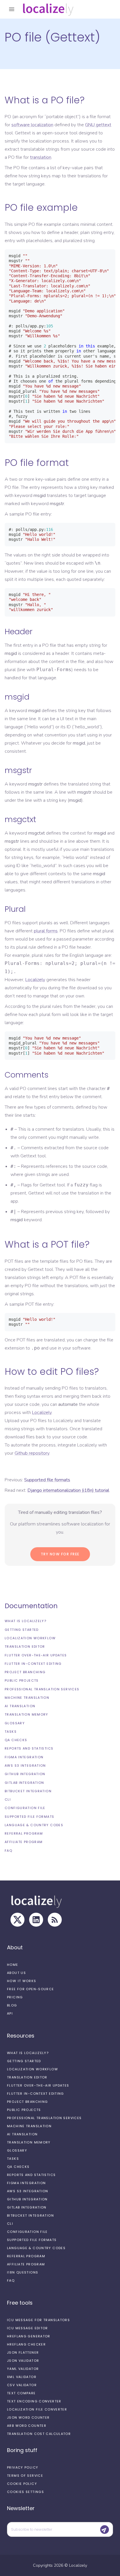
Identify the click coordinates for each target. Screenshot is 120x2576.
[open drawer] (12, 9)
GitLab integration (24, 1783)
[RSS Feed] (55, 1920)
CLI (8, 1799)
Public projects (22, 1680)
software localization (32, 125)
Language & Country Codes (34, 1825)
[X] (17, 1920)
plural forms (46, 931)
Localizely (35, 980)
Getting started (22, 1630)
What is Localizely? (25, 1621)
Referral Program (24, 1833)
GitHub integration (25, 1774)
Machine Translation (27, 1698)
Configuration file (25, 1808)
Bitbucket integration (28, 1791)
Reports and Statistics (29, 1748)
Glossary (15, 1723)
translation (41, 157)
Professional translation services (42, 1689)
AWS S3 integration (25, 1766)
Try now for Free (60, 1554)
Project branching (25, 1672)
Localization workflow (30, 1638)
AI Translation (20, 1706)
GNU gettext (98, 125)
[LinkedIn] (36, 1920)
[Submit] (105, 2530)
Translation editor (25, 1647)
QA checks (16, 1740)
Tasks (11, 1732)
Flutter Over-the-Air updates (36, 1655)
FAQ (8, 1851)
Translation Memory (27, 1714)
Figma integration (24, 1757)
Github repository (32, 1453)
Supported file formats (29, 1817)
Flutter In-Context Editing (33, 1664)
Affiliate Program (24, 1842)
